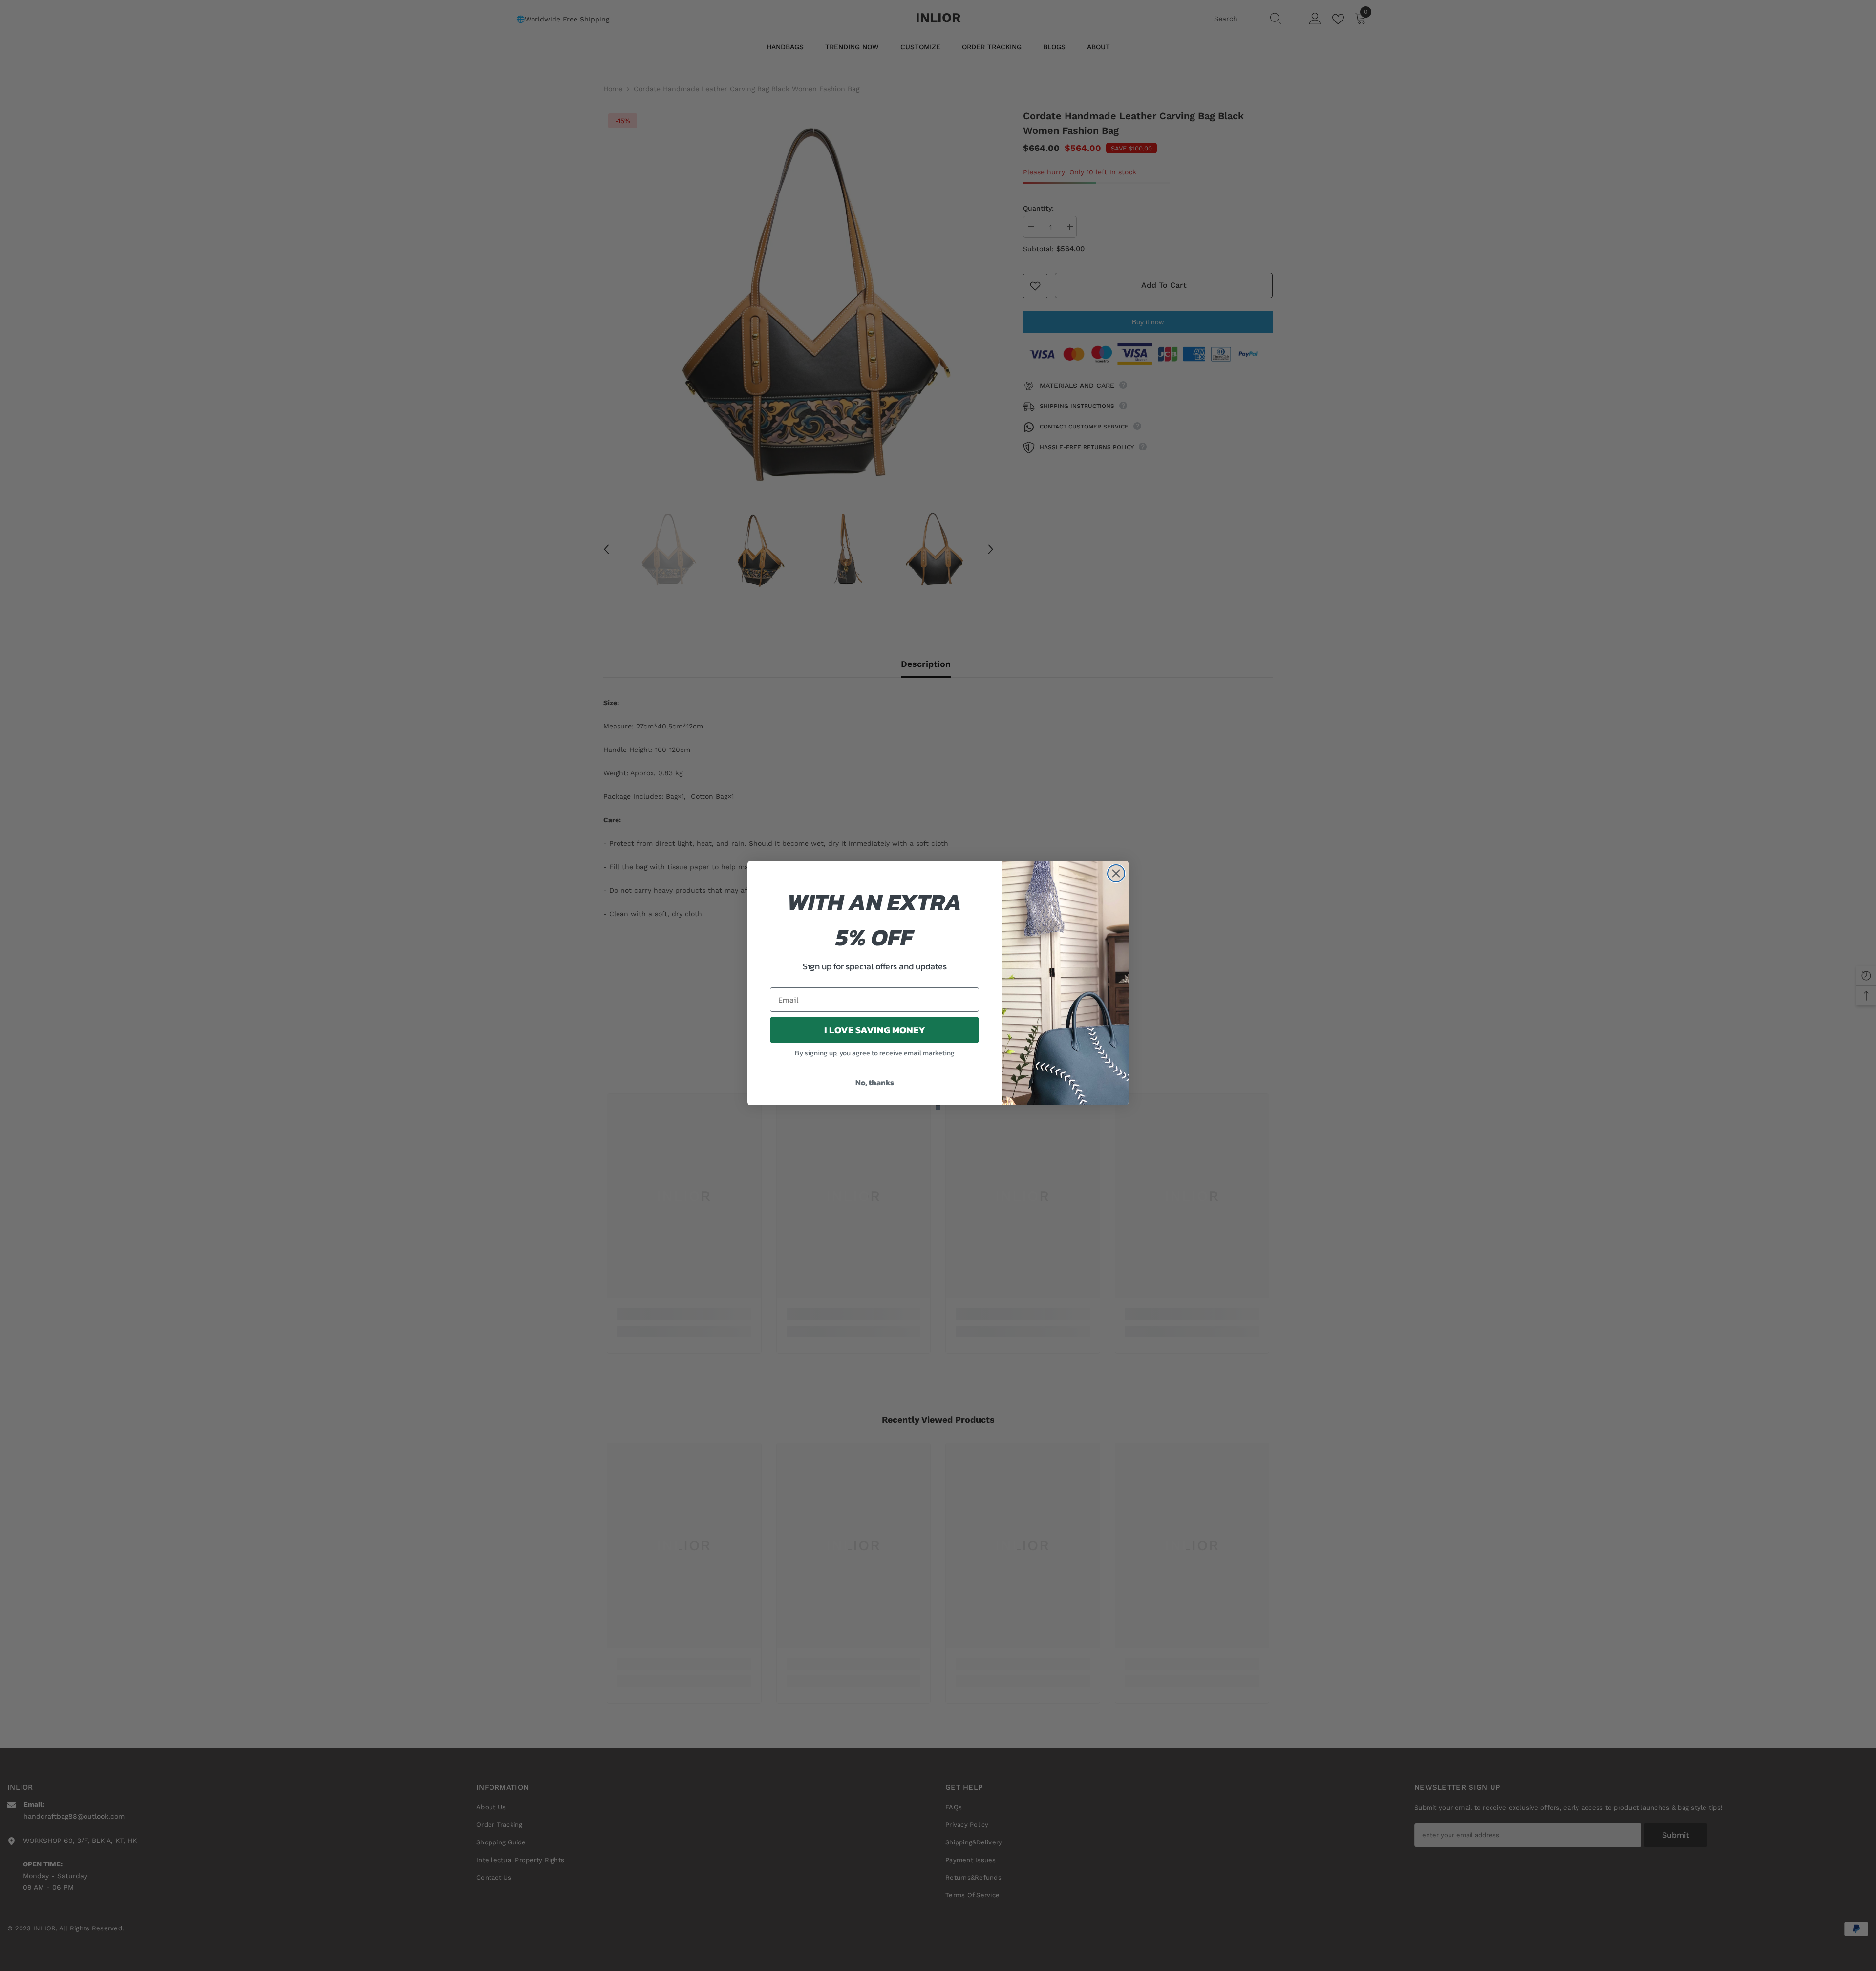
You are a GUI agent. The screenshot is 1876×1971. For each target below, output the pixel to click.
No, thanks (875, 1082)
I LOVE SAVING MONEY (875, 1030)
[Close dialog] (1116, 873)
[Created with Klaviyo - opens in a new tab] (938, 1108)
